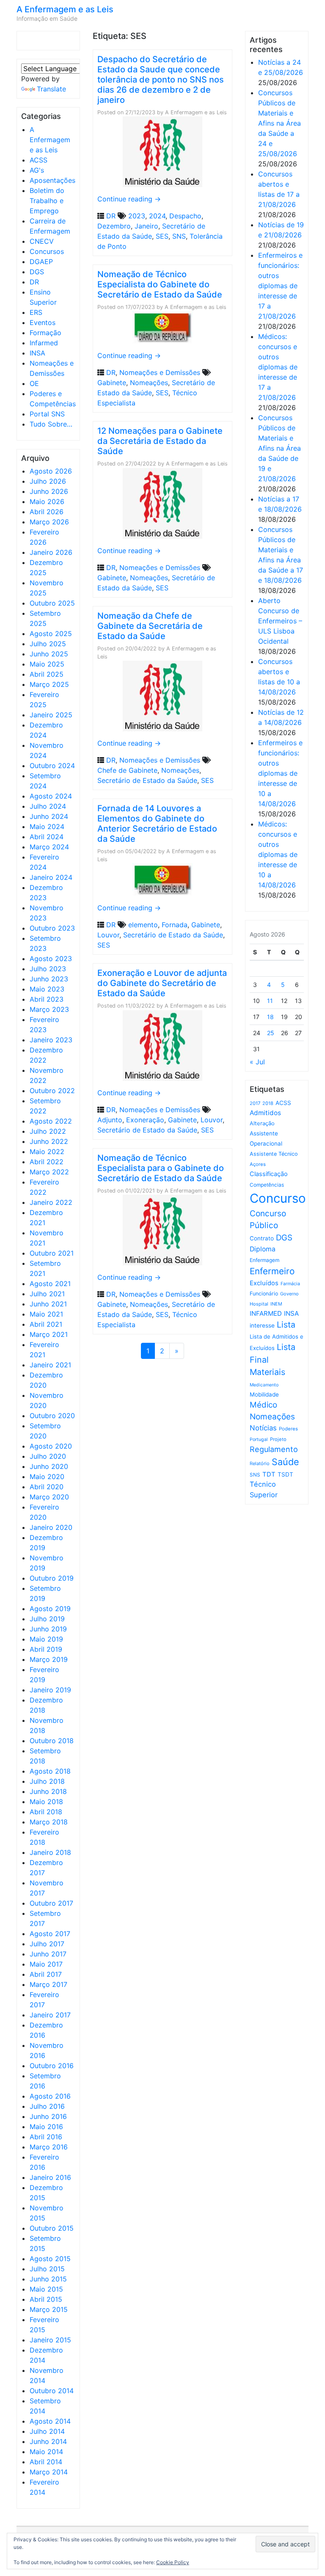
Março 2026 (49, 522)
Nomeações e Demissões (160, 372)
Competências (267, 1185)
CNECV (42, 241)
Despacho (185, 216)
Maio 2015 (46, 2289)
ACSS (39, 160)
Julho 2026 (48, 481)
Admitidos (265, 1113)
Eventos (43, 322)
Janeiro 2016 (50, 2177)
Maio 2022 (47, 1152)
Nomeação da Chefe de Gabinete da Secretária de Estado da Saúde (150, 626)
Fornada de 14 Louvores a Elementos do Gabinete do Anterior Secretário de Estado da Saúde (157, 824)
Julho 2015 (47, 2269)
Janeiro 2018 (50, 1852)
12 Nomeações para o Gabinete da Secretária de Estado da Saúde (160, 441)
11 (270, 1001)
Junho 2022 (49, 1141)
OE (34, 383)
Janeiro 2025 (51, 715)
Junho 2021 (48, 1304)
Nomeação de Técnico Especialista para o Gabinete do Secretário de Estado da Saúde (161, 1168)
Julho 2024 (48, 806)
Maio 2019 (46, 1639)
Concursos (47, 251)
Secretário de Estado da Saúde (147, 780)
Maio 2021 (46, 1314)
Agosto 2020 (51, 1446)
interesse (262, 1325)
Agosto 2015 (50, 2259)
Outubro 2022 (52, 1091)
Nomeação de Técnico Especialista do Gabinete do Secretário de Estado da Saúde (160, 284)
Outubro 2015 (52, 2228)
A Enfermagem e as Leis (65, 9)
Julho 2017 (47, 1944)
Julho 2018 (47, 1781)
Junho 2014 (48, 2441)
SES (162, 236)
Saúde (285, 1462)
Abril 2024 (47, 837)
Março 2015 (49, 2309)
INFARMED (266, 1313)
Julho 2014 (47, 2431)
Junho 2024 (49, 816)
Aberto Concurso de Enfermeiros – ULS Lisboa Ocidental (280, 621)
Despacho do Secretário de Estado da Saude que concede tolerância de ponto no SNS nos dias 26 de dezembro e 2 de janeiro (161, 80)
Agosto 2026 (51, 471)
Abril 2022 (47, 1162)
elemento (143, 925)
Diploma (263, 1249)
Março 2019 (49, 1659)
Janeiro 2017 (50, 2015)
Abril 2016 (46, 2137)
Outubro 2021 (52, 1253)
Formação (45, 333)
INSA (37, 353)
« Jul (257, 1062)
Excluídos (264, 1283)
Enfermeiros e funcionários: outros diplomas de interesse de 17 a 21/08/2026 (280, 286)
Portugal (259, 1440)
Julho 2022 (48, 1131)
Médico (263, 1405)
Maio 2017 (46, 1964)
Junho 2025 (49, 654)
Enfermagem (264, 1260)
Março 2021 (49, 1334)
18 (270, 1017)
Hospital (259, 1304)
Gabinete (112, 383)
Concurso (278, 1198)
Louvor (108, 935)
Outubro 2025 (52, 603)
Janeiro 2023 (51, 1040)
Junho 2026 (49, 491)
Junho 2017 (48, 1954)
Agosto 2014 (50, 2421)
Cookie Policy (173, 2562)
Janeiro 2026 (51, 552)
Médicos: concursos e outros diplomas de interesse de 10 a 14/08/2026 (278, 854)
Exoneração (145, 1120)
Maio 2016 (46, 2127)
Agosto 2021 (50, 1284)
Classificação (269, 1174)
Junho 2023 (49, 979)
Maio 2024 (47, 827)
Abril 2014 (46, 2462)
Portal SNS (47, 414)
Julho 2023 (48, 969)
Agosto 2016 (50, 2096)
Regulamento (274, 1449)
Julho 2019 (47, 1619)
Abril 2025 (47, 674)
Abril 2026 (47, 512)
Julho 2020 (48, 1456)
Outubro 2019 (52, 1578)
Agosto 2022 (51, 1121)
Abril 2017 (46, 1974)
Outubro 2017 (51, 1903)
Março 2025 (49, 684)
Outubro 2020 (52, 1416)
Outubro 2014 (52, 2391)
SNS (179, 236)
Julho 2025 (48, 644)
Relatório (260, 1463)
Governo (289, 1294)
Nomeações (149, 383)
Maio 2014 (46, 2452)
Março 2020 (49, 1497)
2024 (157, 216)
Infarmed (44, 343)
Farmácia (290, 1284)
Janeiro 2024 (51, 877)
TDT (269, 1474)
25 (271, 1033)
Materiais (267, 1372)
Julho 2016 (47, 2106)
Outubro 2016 (52, 2066)
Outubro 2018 (52, 1741)
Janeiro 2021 (50, 1365)
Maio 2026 (47, 501)
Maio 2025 (47, 664)
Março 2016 (49, 2147)
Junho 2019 (48, 1629)
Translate (51, 89)
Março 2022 (49, 1172)
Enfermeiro (272, 1271)
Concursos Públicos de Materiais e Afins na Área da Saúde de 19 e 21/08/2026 (280, 448)
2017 (255, 1103)
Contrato (262, 1238)
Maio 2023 (47, 989)
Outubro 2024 (52, 766)
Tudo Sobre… (51, 424)
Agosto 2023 (51, 959)
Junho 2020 (49, 1466)
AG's (37, 170)
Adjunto (110, 1120)
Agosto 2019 (50, 1609)
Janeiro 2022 (51, 1202)
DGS (37, 272)
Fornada (175, 925)
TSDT (285, 1474)
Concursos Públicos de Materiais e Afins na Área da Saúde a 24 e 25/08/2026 (280, 123)
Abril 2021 (46, 1324)
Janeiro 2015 (50, 2340)
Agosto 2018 (50, 1771)
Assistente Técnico (274, 1154)
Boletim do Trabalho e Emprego (47, 201)
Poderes (288, 1429)
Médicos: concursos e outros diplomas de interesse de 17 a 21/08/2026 (278, 367)
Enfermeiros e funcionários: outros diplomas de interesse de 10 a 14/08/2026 (280, 773)
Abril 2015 (46, 2299)
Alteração (262, 1123)
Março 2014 (49, 2472)
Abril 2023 (47, 999)
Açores (258, 1164)
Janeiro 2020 (51, 1527)
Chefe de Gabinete (127, 770)
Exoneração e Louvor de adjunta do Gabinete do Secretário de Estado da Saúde (162, 983)
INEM (276, 1304)
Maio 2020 (47, 1477)
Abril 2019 (46, 1649)
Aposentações (52, 180)
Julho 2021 (47, 1294)
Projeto (278, 1439)
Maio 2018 (46, 1802)
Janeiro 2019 (50, 1690)
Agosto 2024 (51, 796)
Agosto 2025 (51, 634)
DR (34, 282)
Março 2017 (48, 1984)
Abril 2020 (47, 1487)
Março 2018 (49, 1822)
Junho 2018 (48, 1791)
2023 (137, 216)
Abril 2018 (46, 1812)
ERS (36, 312)
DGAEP (41, 262)
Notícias (263, 1428)
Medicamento (264, 1385)
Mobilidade (264, 1394)
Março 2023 (49, 1009)
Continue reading (129, 199)
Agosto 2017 (50, 1934)
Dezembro (114, 226)
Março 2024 (49, 847)
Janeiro (146, 226)
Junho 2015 (48, 2279)
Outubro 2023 (52, 928)
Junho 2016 (48, 2116)
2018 (268, 1103)
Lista (286, 1325)
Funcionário (264, 1294)
